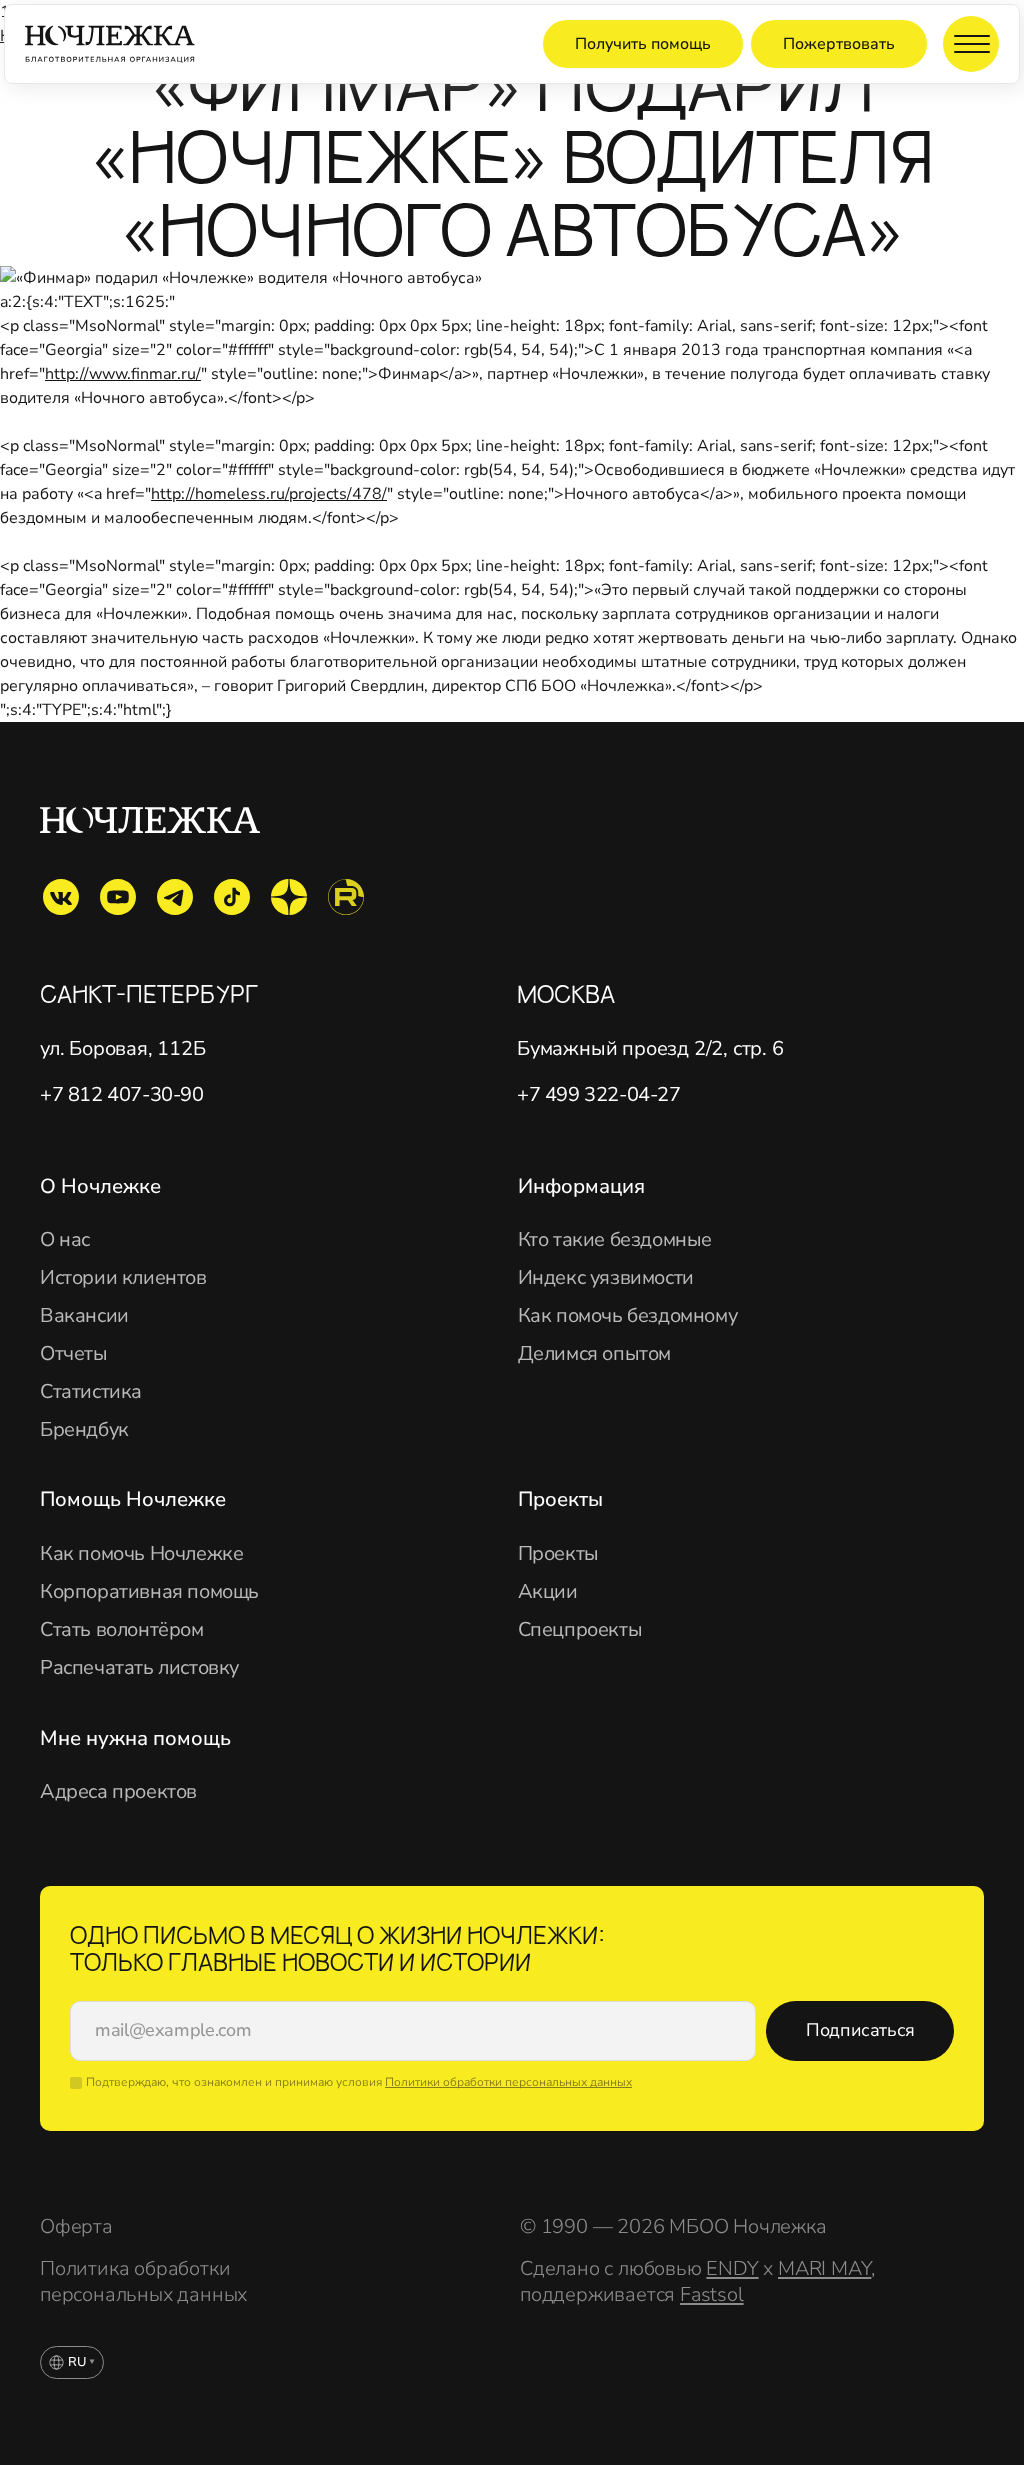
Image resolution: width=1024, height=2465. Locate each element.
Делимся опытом (594, 1354)
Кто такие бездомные (615, 1240)
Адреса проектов (118, 1792)
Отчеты (74, 1354)
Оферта (76, 2227)
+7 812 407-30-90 (122, 1095)
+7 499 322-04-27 (599, 1095)
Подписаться (860, 2030)
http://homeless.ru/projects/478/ (269, 494)
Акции (548, 1592)
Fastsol (712, 2294)
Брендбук (84, 1430)
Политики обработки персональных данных (508, 2082)
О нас (65, 1240)
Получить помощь (643, 44)
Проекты (558, 1554)
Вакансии (84, 1316)
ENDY (732, 2268)
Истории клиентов (123, 1278)
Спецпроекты (580, 1630)
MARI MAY (824, 2268)
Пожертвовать (839, 44)
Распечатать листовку (139, 1668)
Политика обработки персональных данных (143, 2282)
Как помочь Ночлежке (141, 1554)
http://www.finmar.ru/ (123, 374)
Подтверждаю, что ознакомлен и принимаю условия (359, 2082)
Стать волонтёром (122, 1630)
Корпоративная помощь (149, 1592)
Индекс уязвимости (606, 1278)
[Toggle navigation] (971, 44)
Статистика (91, 1392)
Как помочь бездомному (628, 1316)
